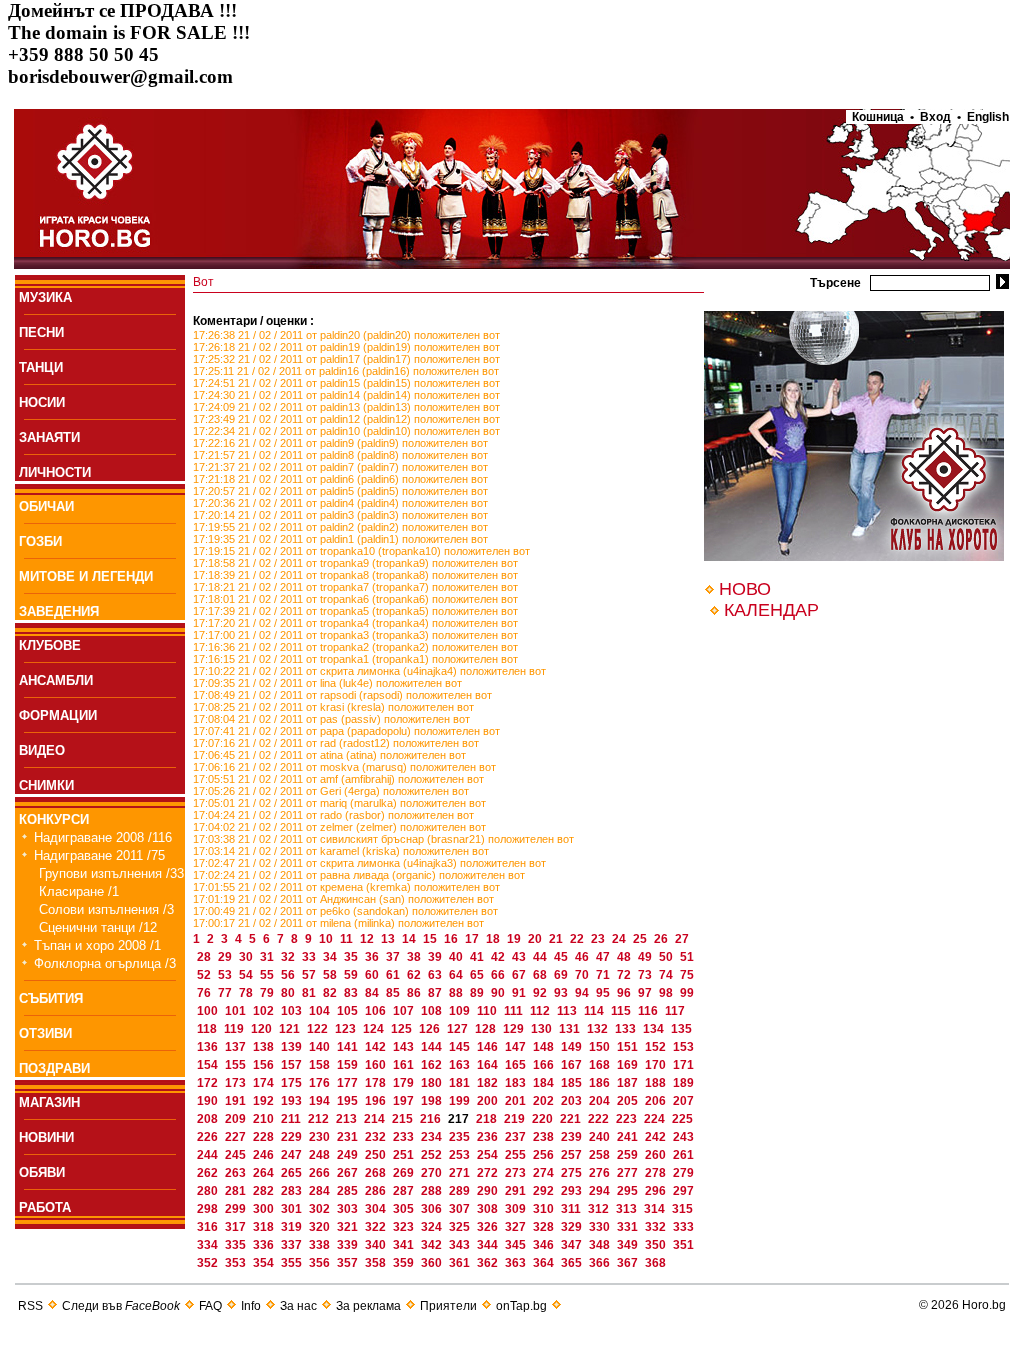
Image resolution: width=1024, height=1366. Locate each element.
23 (599, 939)
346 (545, 1245)
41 (478, 957)
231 (349, 1137)
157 (293, 1065)
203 (573, 1101)
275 (573, 1173)
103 (293, 1011)
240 (601, 1137)
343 (461, 1245)
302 (321, 1209)
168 (601, 1065)
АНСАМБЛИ (56, 680)
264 (265, 1173)
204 (601, 1101)
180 (433, 1083)
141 (349, 1047)
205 (629, 1101)
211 (292, 1119)
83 (352, 993)
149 (573, 1047)
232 (377, 1137)
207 (683, 1101)
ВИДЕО (42, 750)
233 (405, 1137)
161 (405, 1065)
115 (622, 1011)
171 (683, 1065)
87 (436, 993)
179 (405, 1083)
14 (410, 939)
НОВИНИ (46, 1137)
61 (394, 975)
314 (656, 1209)
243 (683, 1137)
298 (209, 1209)
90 (499, 993)
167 (573, 1065)
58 (331, 975)
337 (293, 1245)
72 (625, 975)
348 (601, 1245)
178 (377, 1083)
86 (415, 993)
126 (431, 1029)
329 (573, 1227)
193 (293, 1101)
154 (209, 1065)
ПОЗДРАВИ (54, 1068)
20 (536, 939)
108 (433, 1011)
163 (461, 1065)
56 (289, 975)
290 (489, 1191)
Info (251, 1306)
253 (461, 1155)
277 (629, 1173)
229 (293, 1137)
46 (583, 957)
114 (595, 1011)
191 (237, 1101)
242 (657, 1137)
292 (545, 1191)
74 (667, 975)
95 (604, 993)
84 (373, 993)
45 (562, 957)
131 (571, 1029)
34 (331, 957)
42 (499, 957)
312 (600, 1209)
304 (377, 1209)
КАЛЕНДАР (771, 610)
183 (517, 1083)
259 (629, 1155)
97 (646, 993)
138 (265, 1047)
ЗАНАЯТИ (49, 437)
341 (405, 1245)
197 (405, 1101)
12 (368, 939)
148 (545, 1047)
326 (489, 1227)
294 (601, 1191)
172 (209, 1083)
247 (293, 1155)
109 (461, 1011)
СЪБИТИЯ (51, 998)
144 (433, 1047)
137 (237, 1047)
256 (545, 1155)
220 (544, 1119)
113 (568, 1011)
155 (237, 1065)
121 (291, 1029)
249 (349, 1155)
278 (657, 1173)
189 (683, 1083)
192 (265, 1101)
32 (289, 957)
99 (687, 993)
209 (237, 1119)
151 (629, 1047)
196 (377, 1101)
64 (457, 975)
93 (562, 993)
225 (682, 1119)
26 (662, 939)
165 (517, 1065)
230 (321, 1137)
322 (377, 1227)
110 (488, 1011)
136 (209, 1047)
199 (461, 1101)
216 (432, 1119)
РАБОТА (45, 1207)
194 (321, 1101)
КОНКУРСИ (54, 819)
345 (517, 1245)
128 (487, 1029)
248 (321, 1155)
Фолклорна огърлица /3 (105, 963)
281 (237, 1191)
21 (557, 939)
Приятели (448, 1306)
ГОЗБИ (40, 541)
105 (349, 1011)
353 (237, 1263)
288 (433, 1191)
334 (209, 1245)
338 (321, 1245)
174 (265, 1083)
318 (265, 1227)
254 (489, 1155)
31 (268, 957)
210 (265, 1119)
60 (373, 975)
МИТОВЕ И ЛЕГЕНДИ (86, 576)
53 (226, 975)
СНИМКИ (46, 785)
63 (436, 975)
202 (545, 1101)
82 (331, 993)
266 (321, 1173)
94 (583, 993)
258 (601, 1155)
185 (573, 1083)
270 (433, 1173)
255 (517, 1155)
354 (265, 1263)
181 (461, 1083)
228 (265, 1137)
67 (520, 975)
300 (265, 1209)
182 (489, 1083)
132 (599, 1029)
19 (515, 939)
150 (601, 1047)
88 (457, 993)
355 (293, 1263)
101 (237, 1011)
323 (405, 1227)
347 (573, 1245)
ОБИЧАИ (46, 506)
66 (499, 975)
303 (349, 1209)
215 (404, 1119)
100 (209, 1011)
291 (517, 1191)
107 (405, 1011)
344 (489, 1245)
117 (675, 1011)
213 (348, 1119)
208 (209, 1119)
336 (265, 1245)
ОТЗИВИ (45, 1033)
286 (377, 1191)
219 (516, 1119)
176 (321, 1083)
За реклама (368, 1306)
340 (377, 1245)
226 (209, 1137)
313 (628, 1209)
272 (489, 1173)
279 (683, 1173)
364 (545, 1263)
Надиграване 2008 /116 (103, 837)
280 (209, 1191)
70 (583, 975)
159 (349, 1065)
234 (433, 1137)
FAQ (210, 1306)
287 (405, 1191)
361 (461, 1263)
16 (452, 939)
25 (641, 939)
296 (657, 1191)
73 (646, 975)
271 (461, 1173)
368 (657, 1263)
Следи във (121, 1306)
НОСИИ (42, 402)
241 (629, 1137)
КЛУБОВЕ (50, 645)
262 (209, 1173)
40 (457, 957)
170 (657, 1065)
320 (321, 1227)
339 (349, 1245)
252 (433, 1155)
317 (237, 1227)
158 (321, 1065)
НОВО (745, 589)
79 (268, 993)
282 (265, 1191)
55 (268, 975)
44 (541, 957)
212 (320, 1119)
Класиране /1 (79, 891)
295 (629, 1191)
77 (226, 993)
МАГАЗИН (49, 1102)
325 (461, 1227)
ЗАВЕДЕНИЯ (59, 611)
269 (405, 1173)
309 (517, 1209)
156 (265, 1065)
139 (293, 1047)
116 (649, 1011)
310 (545, 1209)
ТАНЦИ (41, 367)
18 (494, 939)
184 (545, 1083)
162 (433, 1065)
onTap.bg (521, 1306)
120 (263, 1029)
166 (545, 1065)
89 (478, 993)
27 (682, 939)
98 (667, 993)
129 (515, 1029)
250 (377, 1155)
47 (604, 957)
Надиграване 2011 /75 (99, 855)
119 (235, 1029)
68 (541, 975)
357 (349, 1263)
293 (573, 1191)
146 (489, 1047)
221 (572, 1119)
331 (629, 1227)
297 (683, 1191)
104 (321, 1011)
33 (310, 957)
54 (247, 975)
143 (405, 1047)
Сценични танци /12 (98, 927)
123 (347, 1029)
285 (349, 1191)
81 (310, 993)
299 (237, 1209)
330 (601, 1227)
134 (655, 1029)
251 (405, 1155)
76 (205, 993)
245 (237, 1155)
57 (310, 975)
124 (375, 1029)
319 (293, 1227)
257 (573, 1155)
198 (433, 1101)
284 (321, 1191)
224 (656, 1119)
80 (289, 993)
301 (293, 1209)
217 (460, 1119)
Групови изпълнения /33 (111, 873)
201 (517, 1101)
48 (625, 957)
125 (403, 1029)
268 (377, 1173)
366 (601, 1263)
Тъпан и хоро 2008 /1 (97, 945)
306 (433, 1209)
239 (573, 1137)
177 (349, 1083)
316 (209, 1227)
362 (489, 1263)
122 (319, 1029)
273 (517, 1173)
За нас (298, 1306)
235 (461, 1137)
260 (657, 1155)
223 (628, 1119)
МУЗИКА (45, 297)
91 (520, 993)
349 (629, 1245)
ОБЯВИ (42, 1172)
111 (515, 1011)
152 (657, 1047)
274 (545, 1173)
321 (349, 1227)
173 (237, 1083)
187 (629, 1083)
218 (488, 1119)
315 (682, 1209)
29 (226, 957)
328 (545, 1227)
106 (377, 1011)
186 (601, 1083)
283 (293, 1191)
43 (520, 957)
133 (627, 1029)
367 (629, 1263)
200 (489, 1101)
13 (389, 939)
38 (415, 957)
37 (394, 957)
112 (541, 1011)
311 (572, 1209)
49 (646, 957)
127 (459, 1029)
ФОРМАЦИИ (58, 715)
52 (205, 975)
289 (461, 1191)
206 (657, 1101)
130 (543, 1029)
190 (209, 1101)
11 (348, 939)
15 (431, 939)
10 (327, 939)
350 (657, 1245)
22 (578, 939)
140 (321, 1047)
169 (629, 1065)
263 (237, 1173)
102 (265, 1011)
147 (517, 1047)
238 (545, 1137)
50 (667, 957)
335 (237, 1245)
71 (604, 975)
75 (687, 975)
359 (405, 1263)
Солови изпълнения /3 (106, 909)
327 (517, 1227)
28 (205, 957)
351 (683, 1245)
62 (415, 975)
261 (683, 1155)
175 (293, 1083)
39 (436, 957)
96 (625, 993)
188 (657, 1083)
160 (377, 1065)
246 (265, 1155)
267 (349, 1173)
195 (349, 1101)
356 (321, 1263)
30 (247, 957)
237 (517, 1137)
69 (562, 975)
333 (683, 1227)
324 (433, 1227)
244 (209, 1155)
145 (461, 1047)
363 (517, 1263)
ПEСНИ (41, 332)
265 (293, 1173)
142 (377, 1047)
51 (687, 957)
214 (376, 1119)
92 (541, 993)
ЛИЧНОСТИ (55, 472)
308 (489, 1209)
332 (657, 1227)
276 (601, 1173)
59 (352, 975)
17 (473, 939)
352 (209, 1263)
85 (394, 993)
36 (373, 957)
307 (461, 1209)
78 (247, 993)
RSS (30, 1306)
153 (683, 1047)
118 (208, 1029)
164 (489, 1065)
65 (478, 975)
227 (237, 1137)
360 (433, 1263)
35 (352, 957)
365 (573, 1263)
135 (681, 1029)
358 (377, 1263)
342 (433, 1245)
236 (489, 1137)
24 (620, 939)
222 (600, 1119)
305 (405, 1209)
